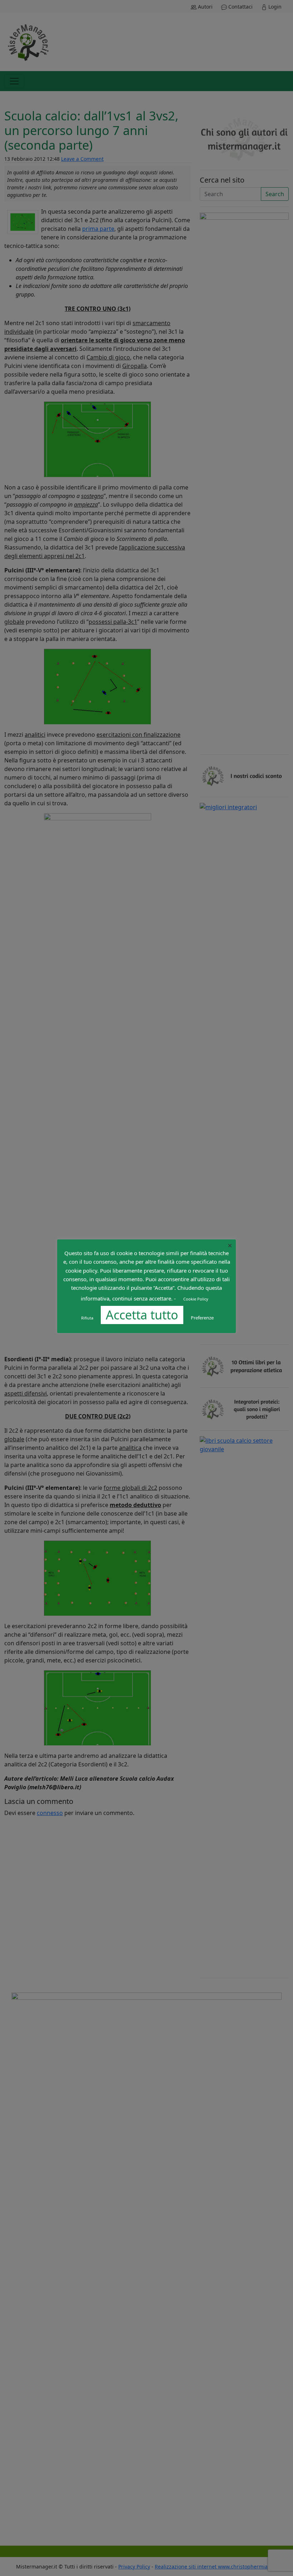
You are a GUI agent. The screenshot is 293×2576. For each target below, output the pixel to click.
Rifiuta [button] (87, 1318)
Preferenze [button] (202, 1318)
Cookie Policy (196, 1299)
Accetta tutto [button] (142, 1315)
